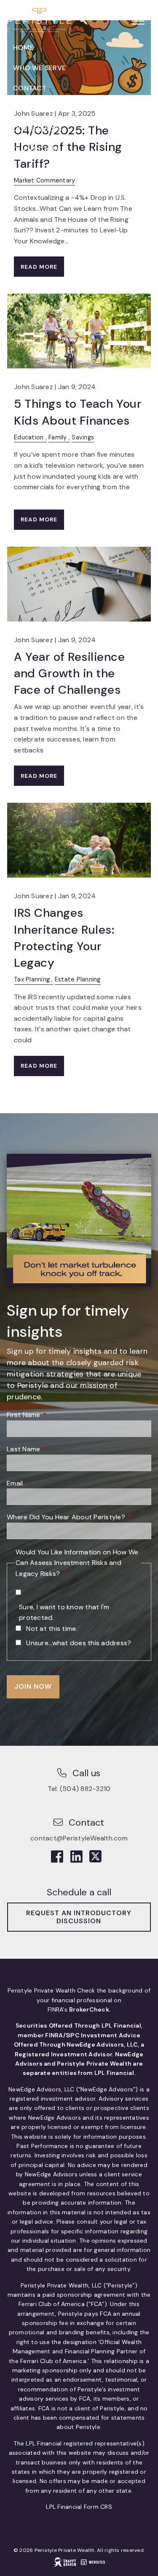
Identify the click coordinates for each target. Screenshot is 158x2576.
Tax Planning (32, 979)
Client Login (36, 149)
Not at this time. (52, 1629)
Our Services (37, 129)
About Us (30, 108)
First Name (57, 1415)
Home (23, 48)
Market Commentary (44, 180)
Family (58, 437)
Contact (30, 88)
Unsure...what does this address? (79, 1643)
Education (29, 437)
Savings (83, 437)
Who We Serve (39, 68)
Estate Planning (78, 979)
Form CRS (98, 2507)
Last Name (57, 1449)
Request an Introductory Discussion (79, 1917)
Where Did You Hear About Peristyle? (79, 1517)
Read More (39, 267)
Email (48, 1483)
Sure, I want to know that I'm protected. (64, 1612)
